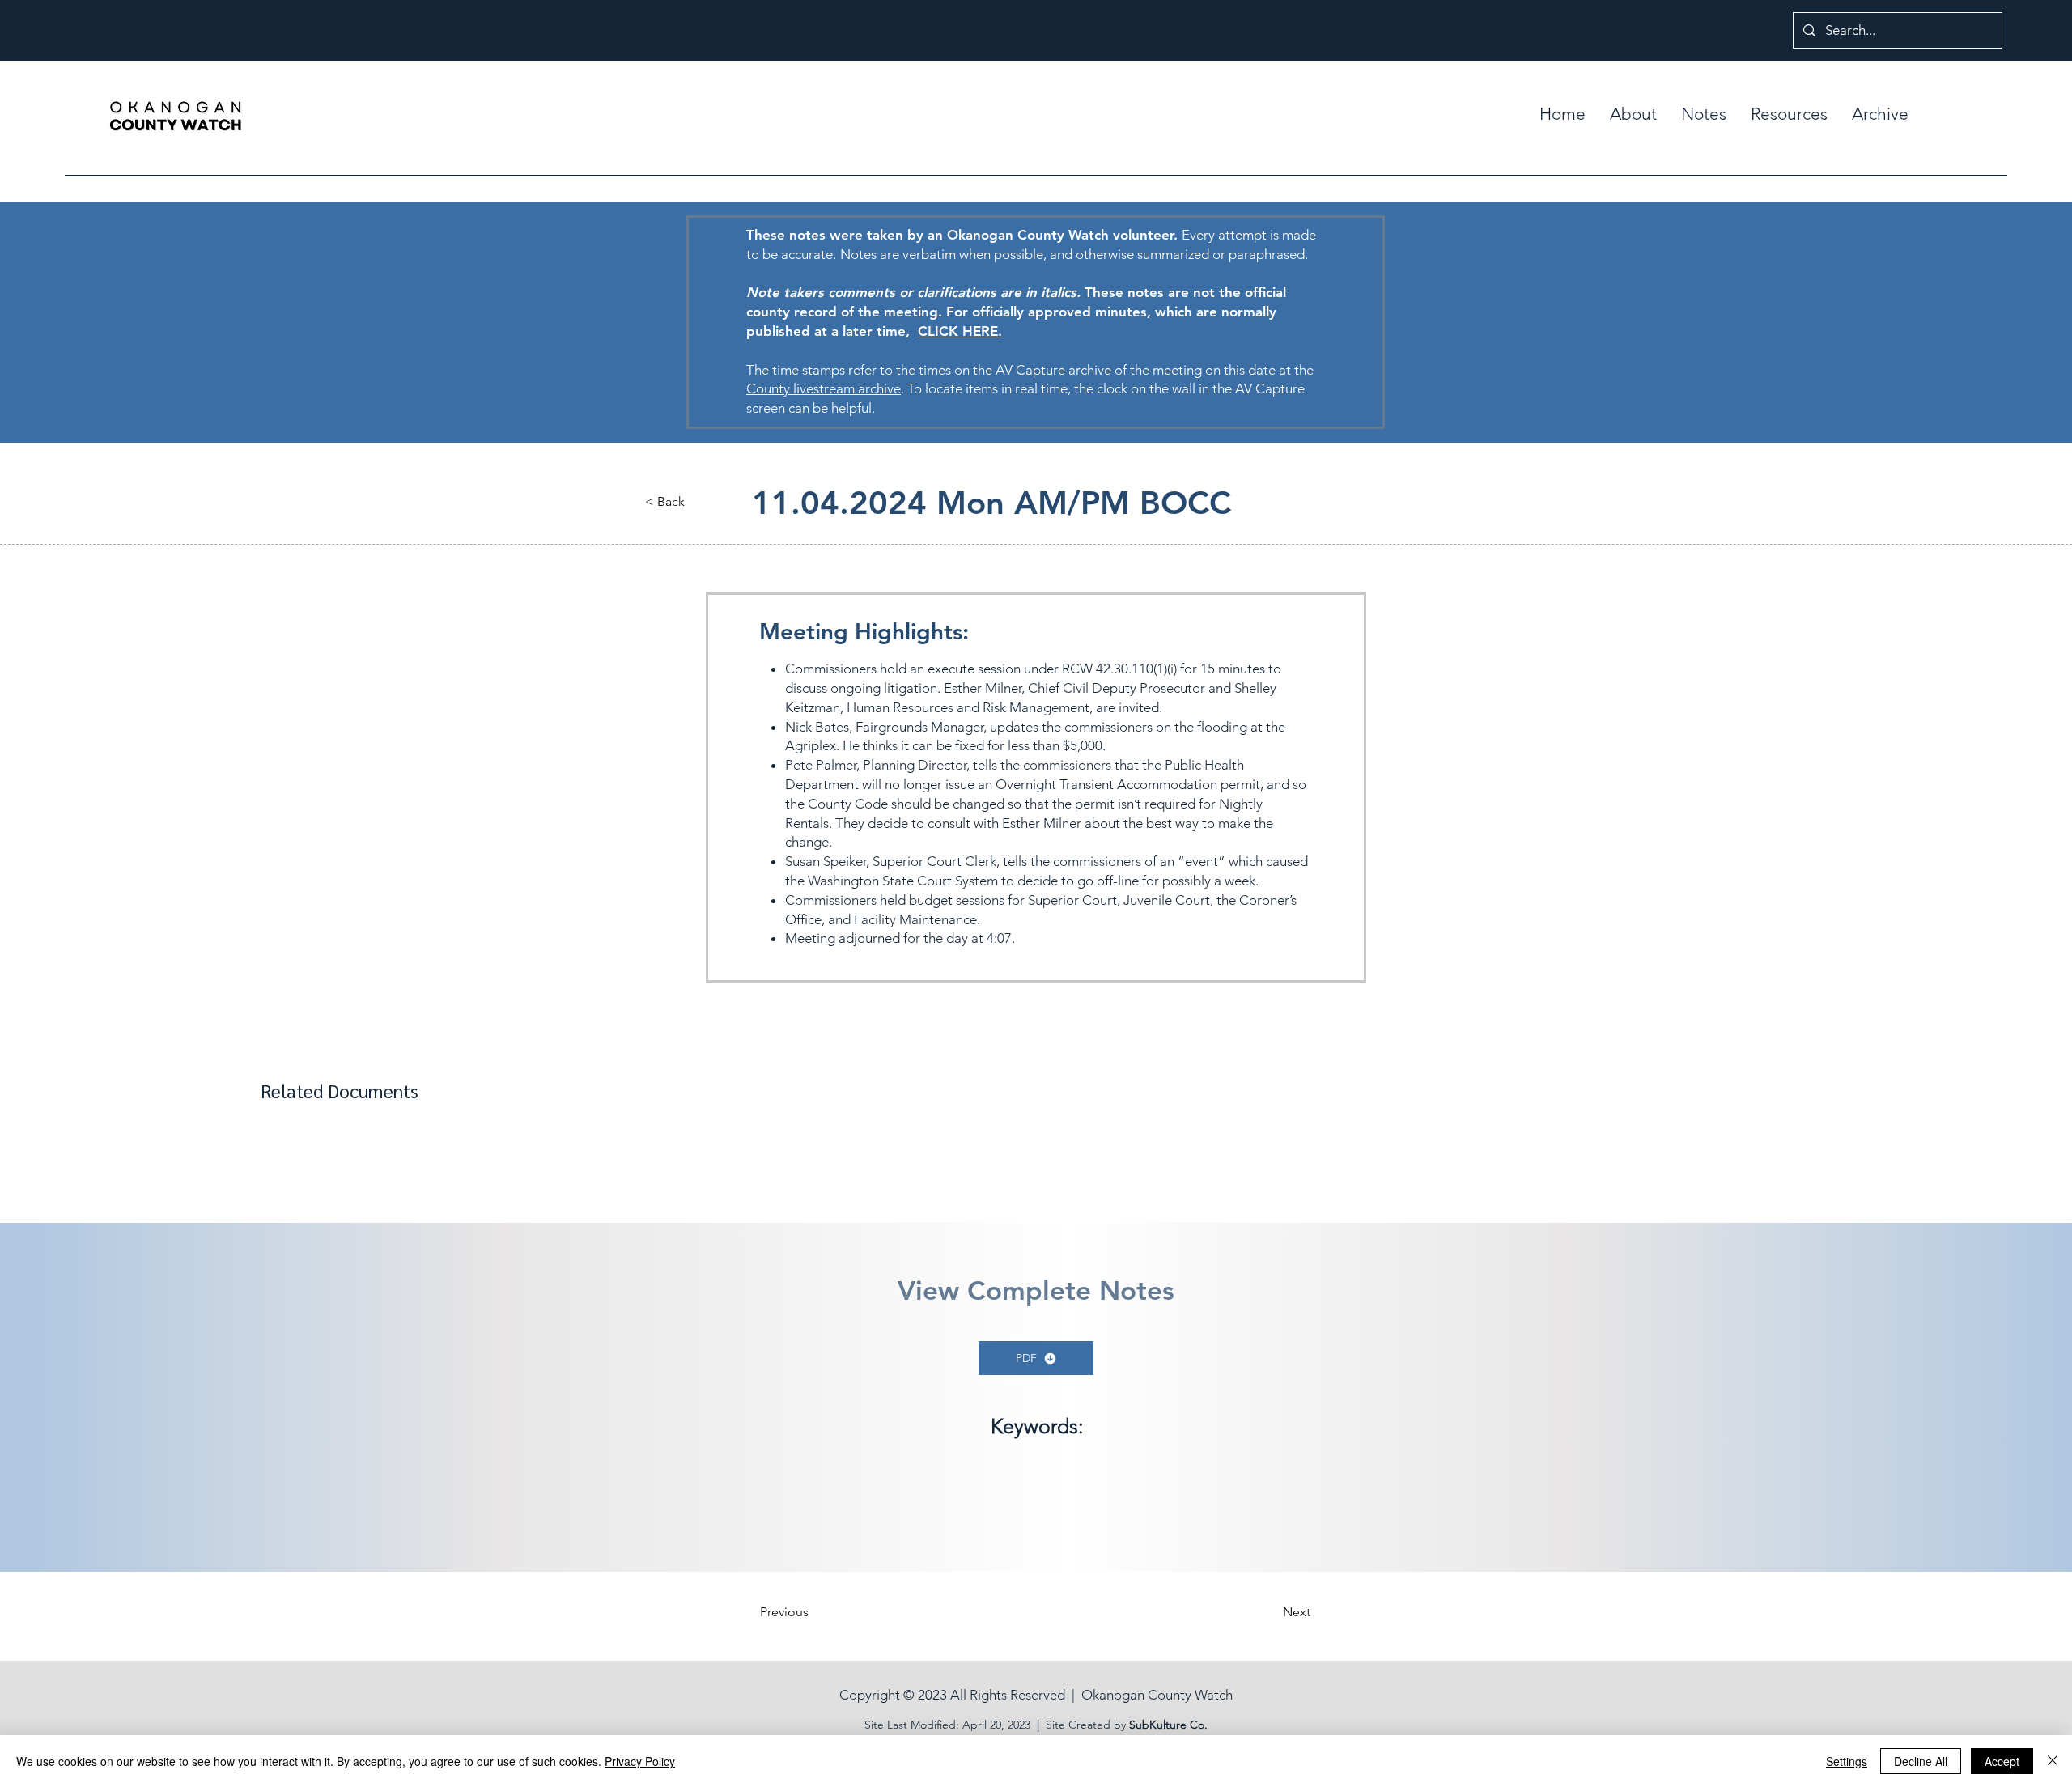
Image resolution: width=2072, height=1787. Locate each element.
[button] (1704, 114)
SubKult (1149, 1725)
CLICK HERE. (960, 331)
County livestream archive (824, 388)
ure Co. (1189, 1725)
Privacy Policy (640, 1761)
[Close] (2053, 1761)
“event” (1202, 861)
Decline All (1921, 1761)
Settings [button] (1847, 1761)
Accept (2002, 1761)
